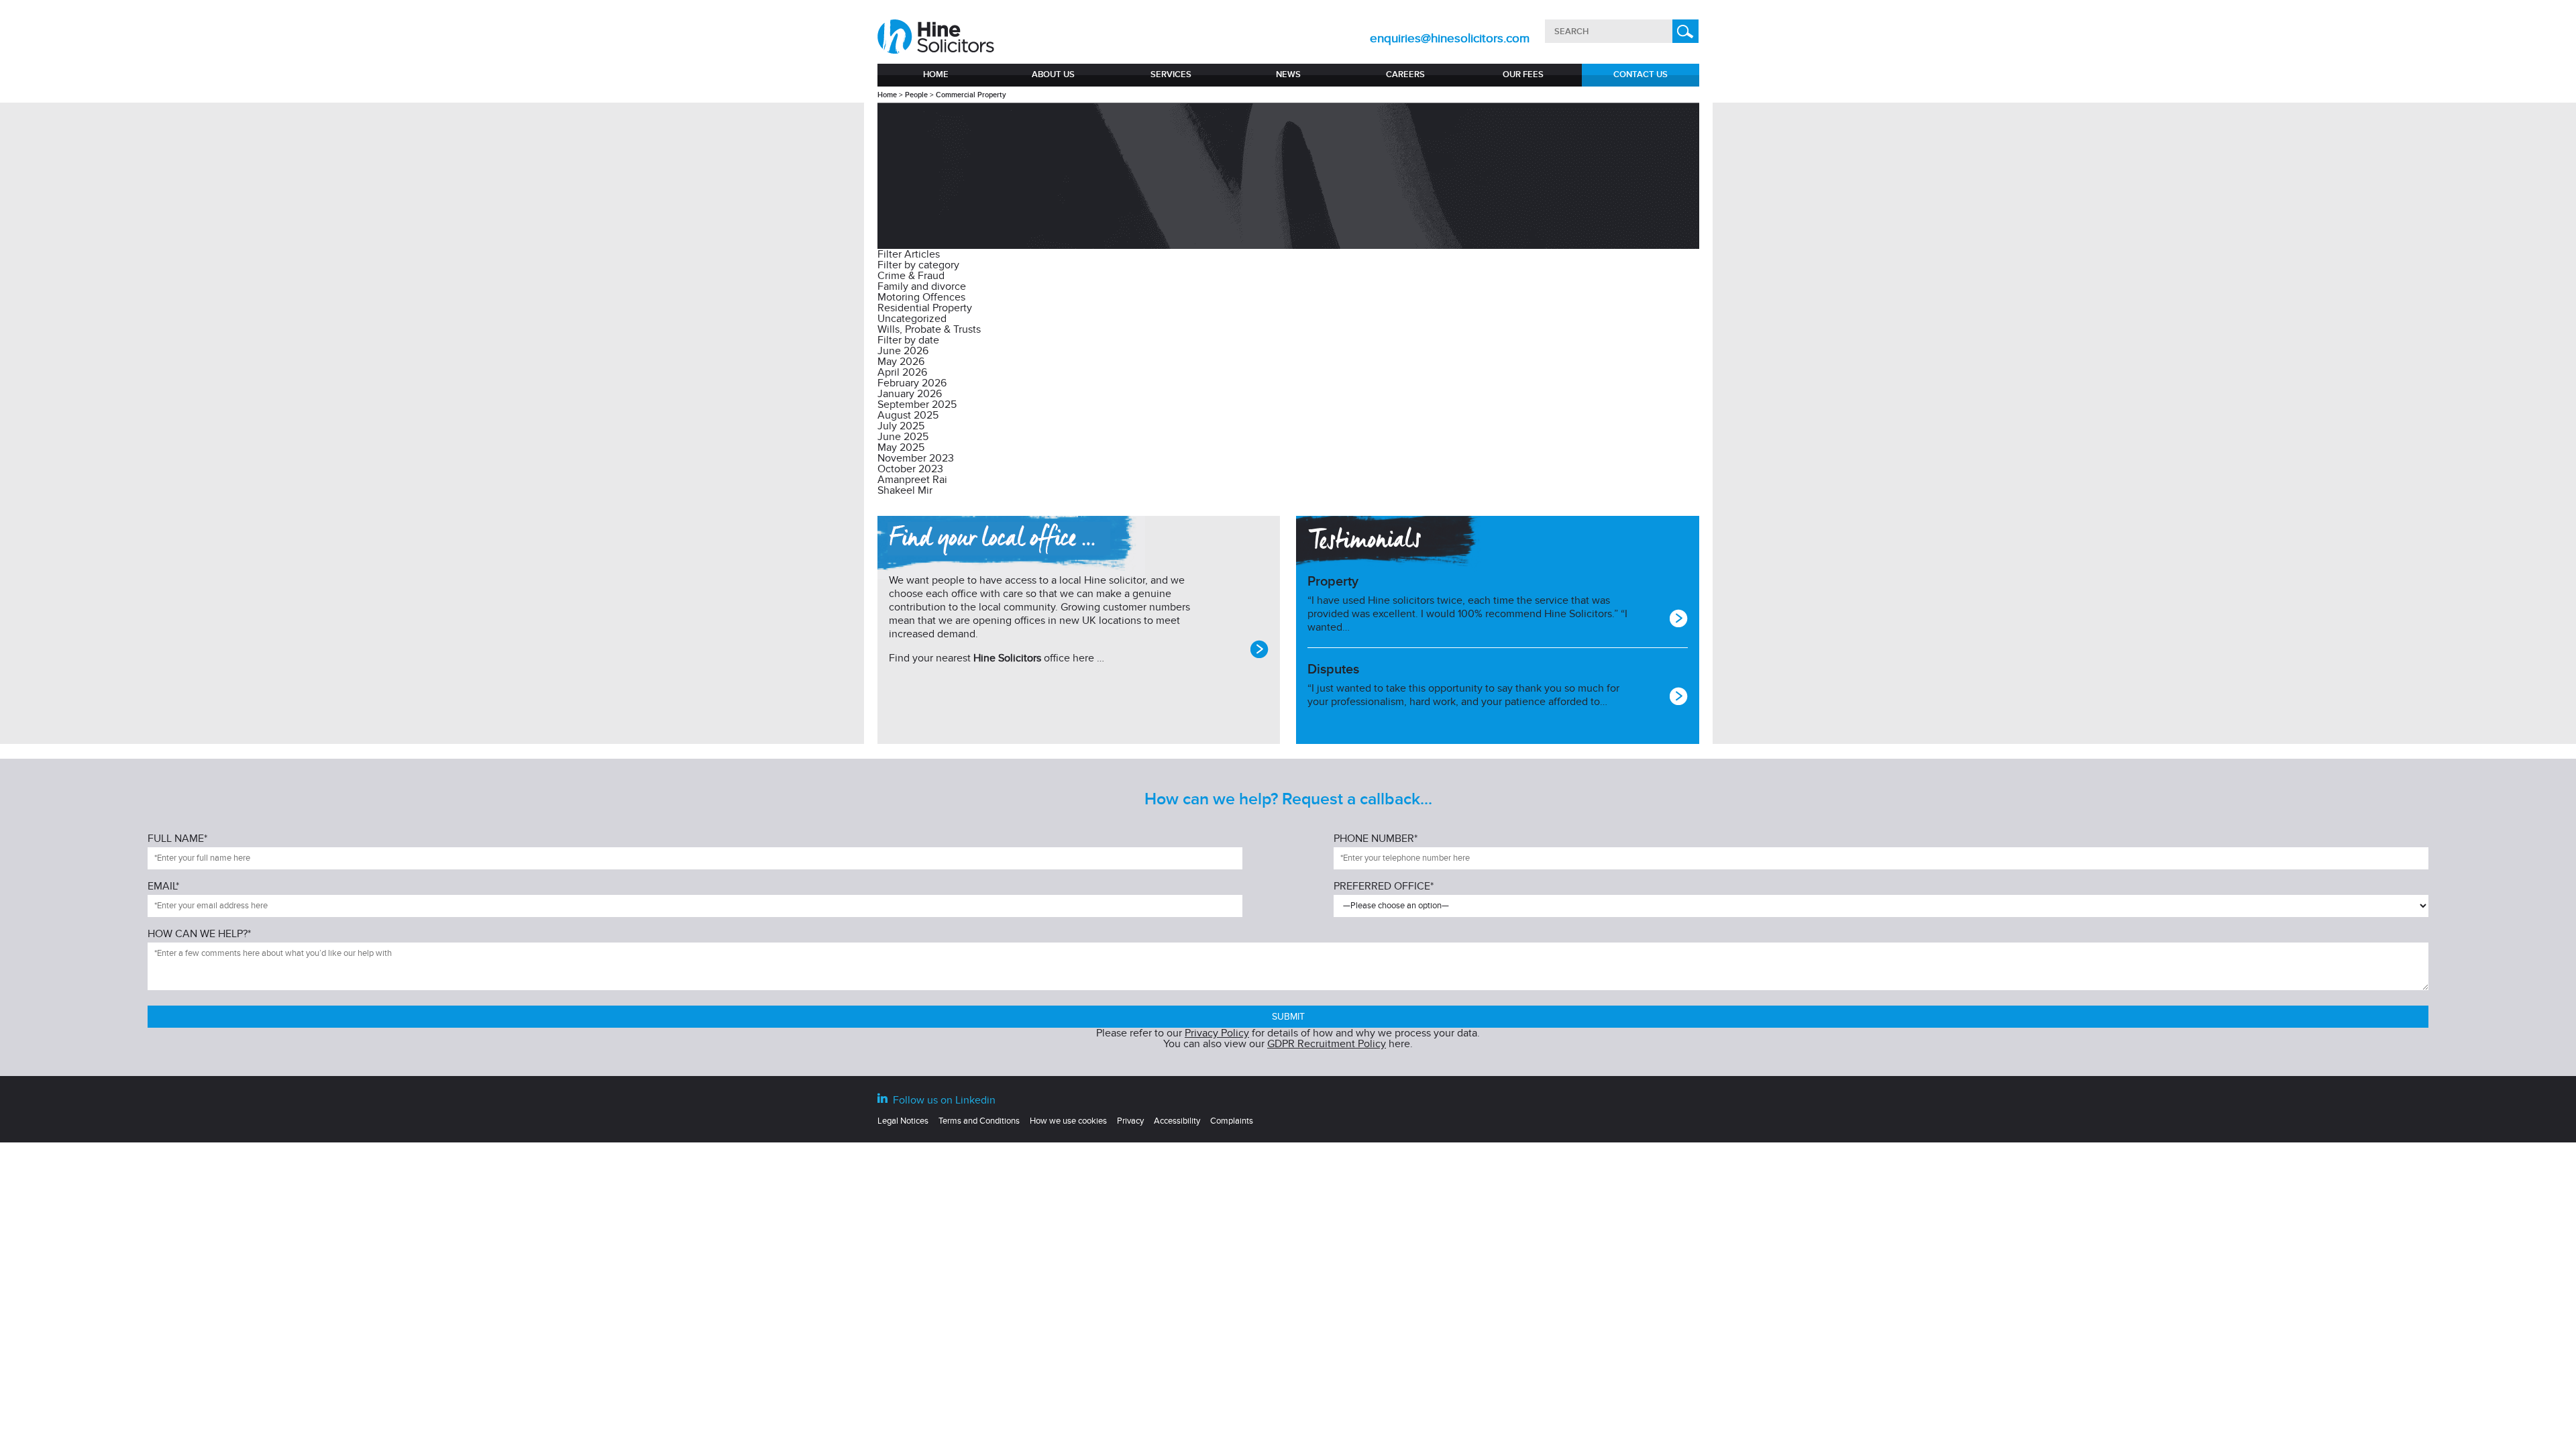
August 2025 (908, 415)
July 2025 (901, 426)
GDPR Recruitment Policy (1327, 1044)
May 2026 (901, 362)
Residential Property (925, 308)
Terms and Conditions (979, 1121)
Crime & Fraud (911, 276)
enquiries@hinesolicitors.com (1450, 39)
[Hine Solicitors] (937, 37)
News (1288, 74)
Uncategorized (912, 319)
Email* (163, 887)
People (916, 95)
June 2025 (903, 437)
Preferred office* (1384, 887)
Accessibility (1177, 1121)
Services (1171, 74)
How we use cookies (1068, 1121)
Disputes (1333, 669)
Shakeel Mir (905, 490)
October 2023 (910, 469)
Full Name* (177, 839)
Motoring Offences (921, 297)
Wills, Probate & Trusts (929, 329)
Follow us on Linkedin (943, 1100)
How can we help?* (199, 934)
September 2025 (917, 405)
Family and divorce (922, 286)
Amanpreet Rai (912, 480)
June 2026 (903, 351)
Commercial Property (971, 95)
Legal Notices (903, 1121)
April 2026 (902, 372)
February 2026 (912, 383)
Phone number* (1376, 839)
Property (1333, 582)
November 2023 (916, 458)
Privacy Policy (1217, 1033)
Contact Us (1641, 74)
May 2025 (901, 447)
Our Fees (1523, 74)
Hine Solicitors (1007, 658)
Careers (1405, 74)
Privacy (1130, 1121)
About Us (1053, 74)
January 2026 (910, 394)
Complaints (1232, 1121)
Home (936, 74)
